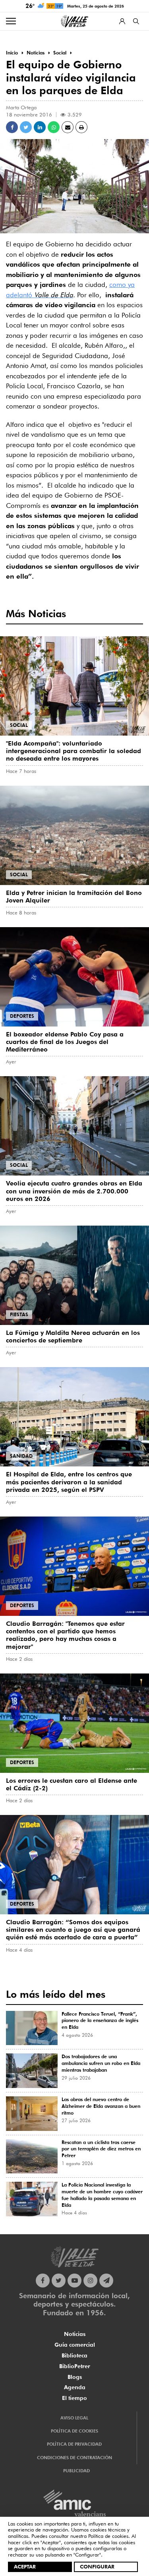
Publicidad (76, 2471)
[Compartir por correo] (68, 127)
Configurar (97, 2566)
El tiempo (74, 2398)
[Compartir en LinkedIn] (40, 127)
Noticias (75, 2334)
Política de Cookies (74, 2431)
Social (19, 725)
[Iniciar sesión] (122, 21)
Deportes (22, 1016)
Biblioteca (74, 2355)
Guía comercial (75, 2345)
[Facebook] (43, 2281)
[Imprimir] (81, 127)
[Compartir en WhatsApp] (54, 127)
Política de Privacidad (74, 2444)
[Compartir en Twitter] (26, 127)
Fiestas (19, 1314)
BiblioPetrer (75, 2366)
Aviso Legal (74, 2418)
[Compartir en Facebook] (12, 127)
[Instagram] (90, 2281)
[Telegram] (106, 2281)
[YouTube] (74, 2281)
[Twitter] (59, 2281)
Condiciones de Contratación (74, 2458)
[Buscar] (136, 21)
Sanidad (21, 1456)
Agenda (75, 2387)
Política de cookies (108, 2536)
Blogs (75, 2377)
